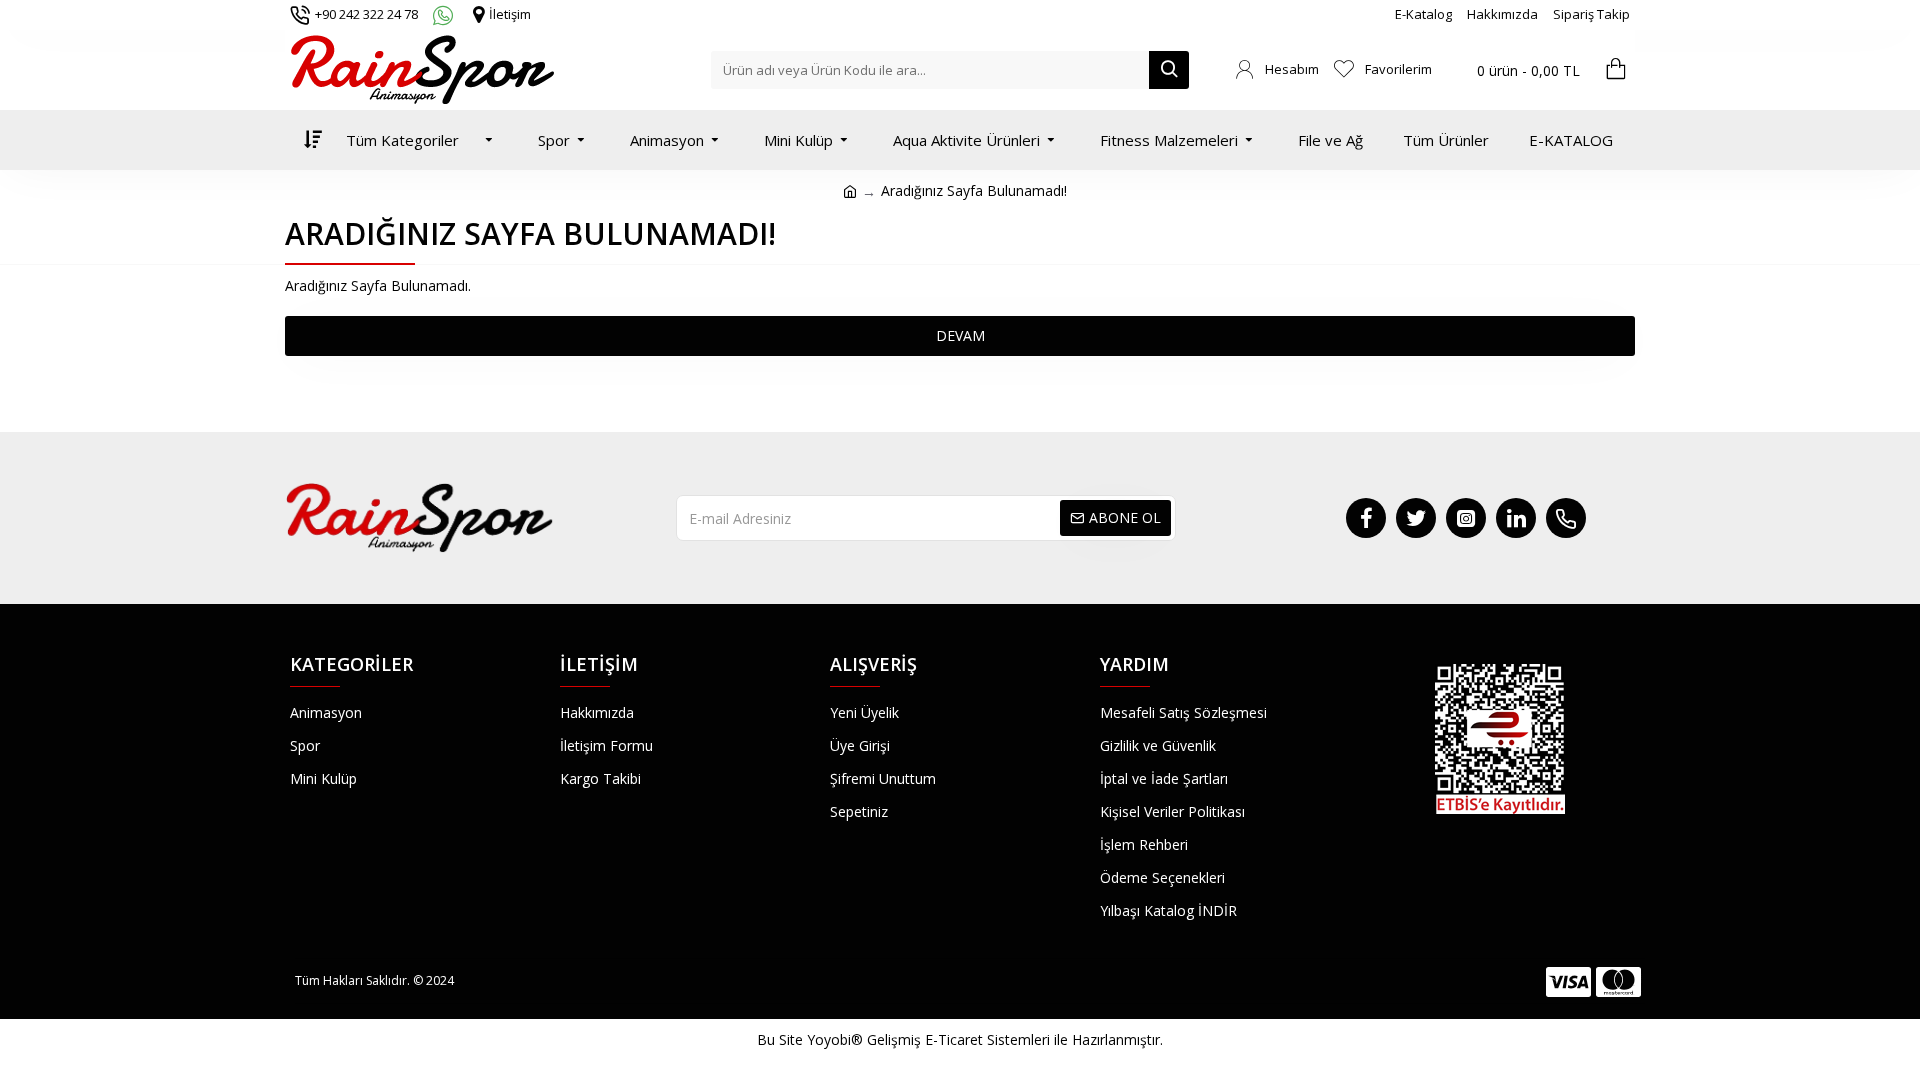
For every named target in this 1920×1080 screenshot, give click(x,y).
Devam (960, 335)
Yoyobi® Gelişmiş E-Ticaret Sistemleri (928, 1039)
